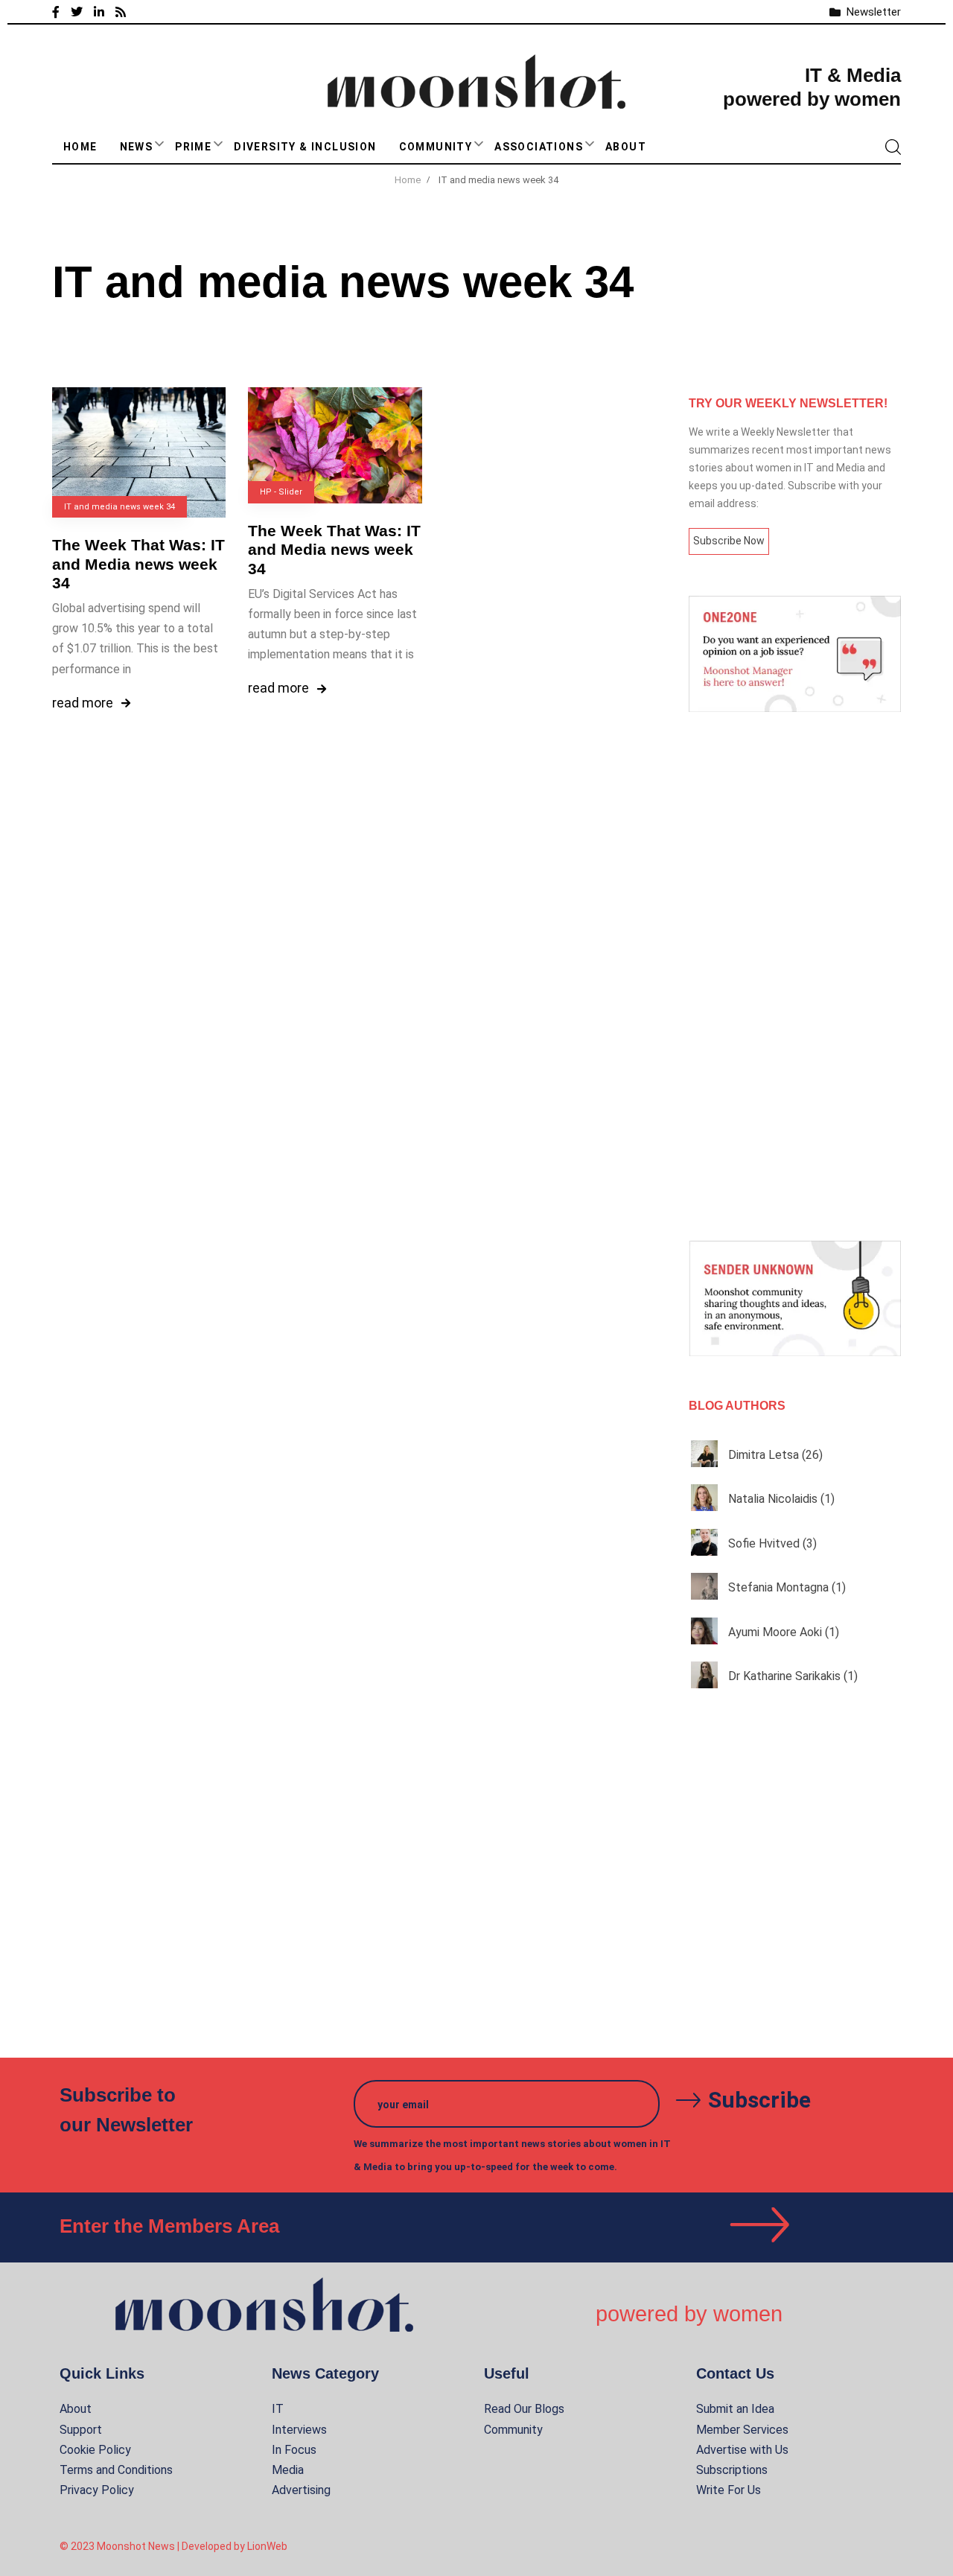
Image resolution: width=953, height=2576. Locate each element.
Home (80, 147)
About (626, 147)
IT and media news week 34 (119, 507)
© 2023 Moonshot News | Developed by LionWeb (173, 2546)
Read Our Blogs (524, 2409)
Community (436, 147)
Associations (539, 147)
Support (81, 2430)
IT (278, 2409)
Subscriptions (732, 2470)
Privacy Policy (97, 2490)
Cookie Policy (95, 2450)
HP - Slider (281, 492)
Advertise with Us (742, 2450)
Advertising (301, 2490)
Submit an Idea (735, 2409)
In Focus (294, 2450)
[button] (159, 144)
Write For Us (729, 2490)
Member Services (742, 2430)
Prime (193, 147)
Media (288, 2470)
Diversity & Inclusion (305, 147)
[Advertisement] (795, 976)
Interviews (299, 2430)
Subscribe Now (729, 541)
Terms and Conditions (116, 2470)
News (137, 147)
